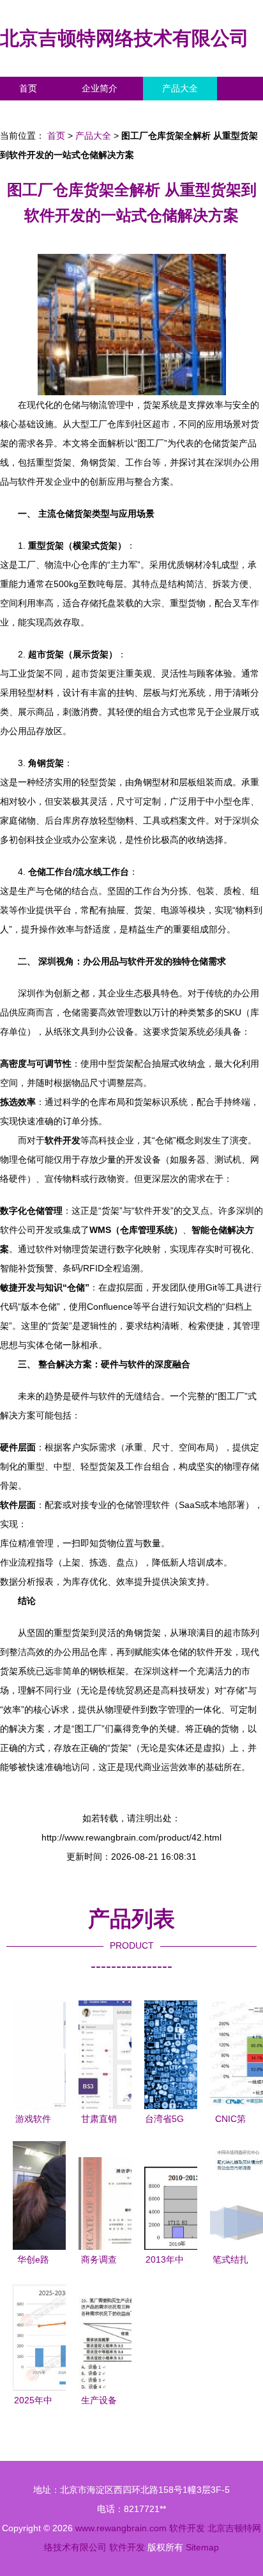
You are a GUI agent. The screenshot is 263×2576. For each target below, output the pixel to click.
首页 (28, 88)
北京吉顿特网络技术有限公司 (124, 38)
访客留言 (198, 112)
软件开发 (187, 2528)
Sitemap (202, 2547)
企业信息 (117, 112)
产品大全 (180, 88)
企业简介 (100, 88)
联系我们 (37, 112)
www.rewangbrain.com (121, 2528)
